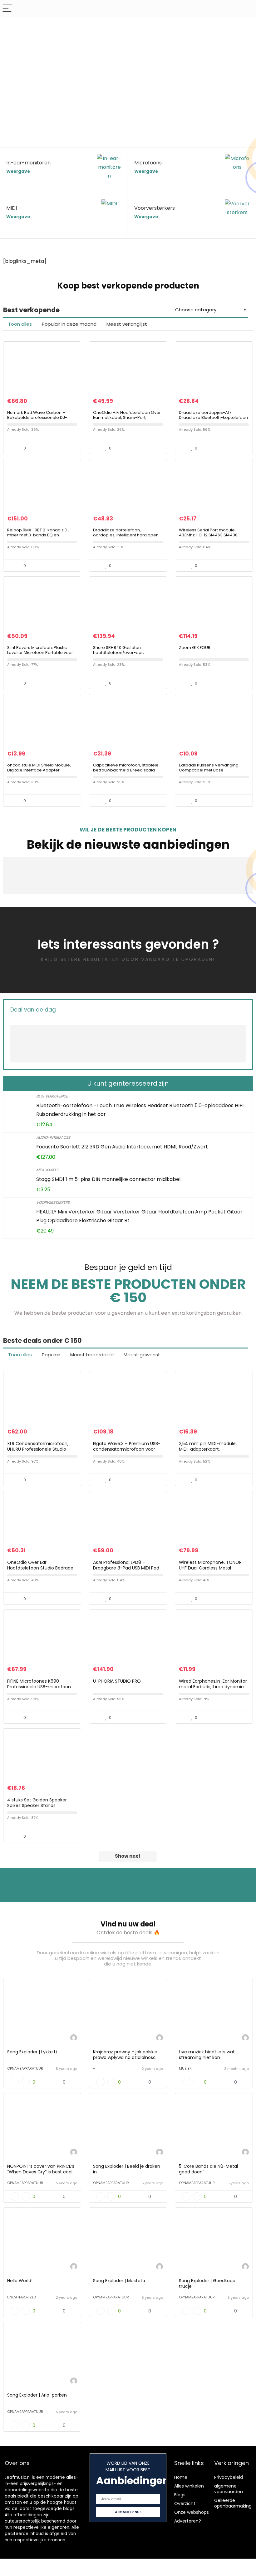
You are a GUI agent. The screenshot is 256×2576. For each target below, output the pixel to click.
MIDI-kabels (47, 1170)
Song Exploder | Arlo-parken (37, 2395)
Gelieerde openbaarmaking (233, 2503)
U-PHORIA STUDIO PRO (117, 1681)
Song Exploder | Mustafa (119, 2281)
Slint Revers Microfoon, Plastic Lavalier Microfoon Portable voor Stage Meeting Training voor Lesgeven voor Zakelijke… (40, 655)
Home (181, 2477)
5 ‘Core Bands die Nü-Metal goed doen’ (208, 2169)
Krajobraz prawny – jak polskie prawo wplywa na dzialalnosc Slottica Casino (125, 2057)
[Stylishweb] (74, 2039)
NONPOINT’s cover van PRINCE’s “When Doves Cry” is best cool (41, 2169)
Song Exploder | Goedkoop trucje (207, 2283)
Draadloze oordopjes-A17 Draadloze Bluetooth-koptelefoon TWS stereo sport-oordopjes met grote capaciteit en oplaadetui (213, 420)
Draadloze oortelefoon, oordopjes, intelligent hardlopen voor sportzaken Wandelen (126, 535)
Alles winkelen (189, 2486)
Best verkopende (52, 1096)
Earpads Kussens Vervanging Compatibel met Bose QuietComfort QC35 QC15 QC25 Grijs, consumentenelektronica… (211, 773)
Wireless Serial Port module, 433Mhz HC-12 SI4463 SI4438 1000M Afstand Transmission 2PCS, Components (213, 537)
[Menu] (7, 9)
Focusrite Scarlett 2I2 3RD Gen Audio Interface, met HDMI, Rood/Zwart (122, 1147)
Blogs (180, 2495)
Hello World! (20, 2281)
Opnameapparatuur (25, 2068)
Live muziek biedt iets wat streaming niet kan (207, 2055)
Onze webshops (192, 2512)
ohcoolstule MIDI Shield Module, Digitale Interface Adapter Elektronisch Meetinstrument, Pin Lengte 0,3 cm (40, 773)
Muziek (185, 2068)
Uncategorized (22, 2297)
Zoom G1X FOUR (195, 648)
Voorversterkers (53, 1202)
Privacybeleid (229, 2477)
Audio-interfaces (53, 1137)
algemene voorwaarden (229, 2489)
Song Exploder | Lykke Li (32, 2052)
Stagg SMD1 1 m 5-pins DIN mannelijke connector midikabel (108, 1179)
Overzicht (185, 2503)
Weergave (18, 171)
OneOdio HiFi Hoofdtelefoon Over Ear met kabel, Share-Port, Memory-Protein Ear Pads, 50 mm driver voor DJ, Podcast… (127, 420)
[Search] (246, 9)
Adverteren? (188, 2521)
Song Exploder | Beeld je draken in (127, 2169)
